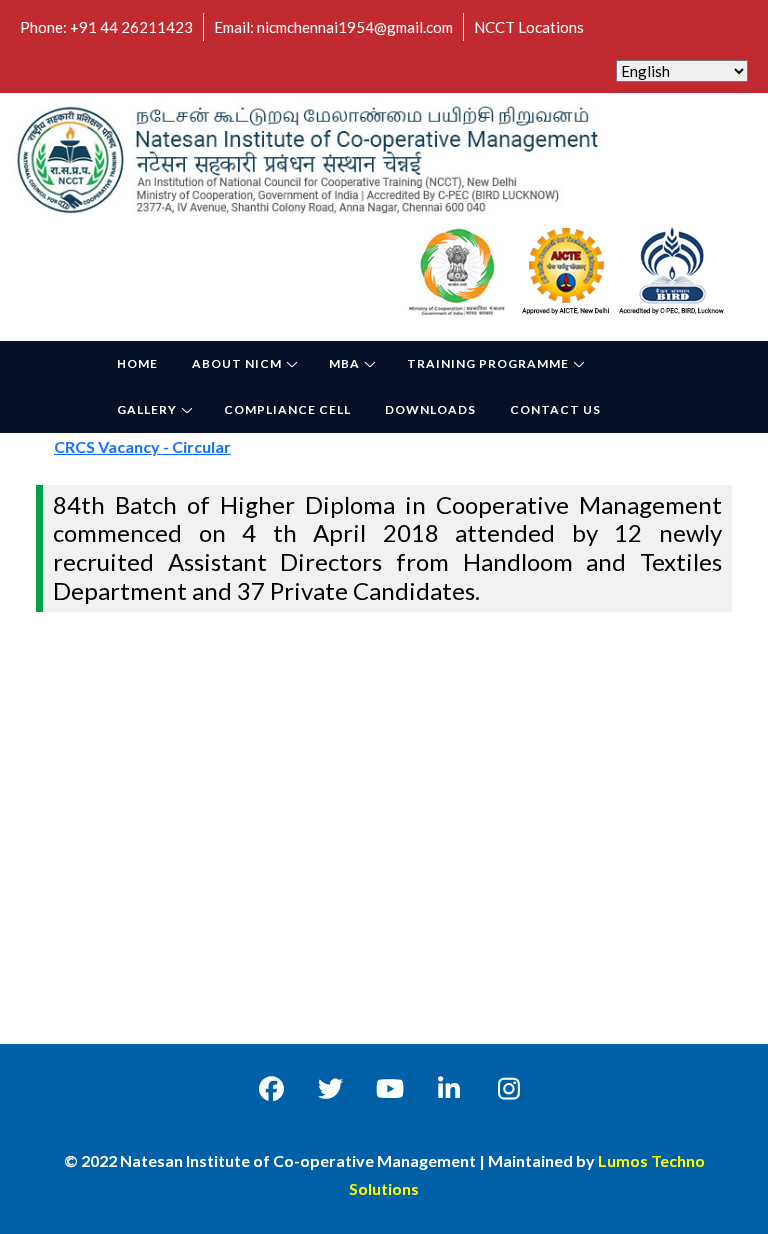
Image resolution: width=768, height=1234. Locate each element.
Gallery (147, 409)
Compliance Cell (287, 409)
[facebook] (271, 1088)
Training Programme (488, 363)
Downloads (430, 409)
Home (137, 363)
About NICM (237, 363)
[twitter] (330, 1088)
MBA (344, 363)
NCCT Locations (529, 27)
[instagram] (508, 1088)
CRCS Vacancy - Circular (154, 446)
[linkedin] (449, 1088)
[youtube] (389, 1088)
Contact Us (555, 409)
